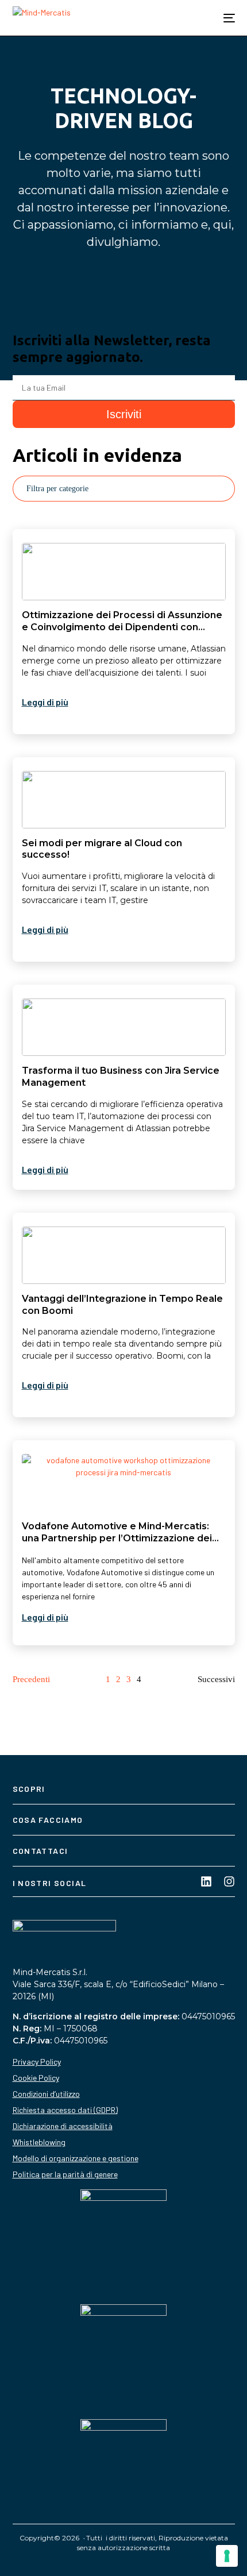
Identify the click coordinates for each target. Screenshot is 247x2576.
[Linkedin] (206, 1881)
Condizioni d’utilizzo (46, 2094)
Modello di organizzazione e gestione (76, 2158)
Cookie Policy (36, 2078)
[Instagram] (229, 1881)
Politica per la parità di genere (65, 2174)
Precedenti (31, 1679)
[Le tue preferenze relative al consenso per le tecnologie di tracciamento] (227, 2556)
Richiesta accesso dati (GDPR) (65, 2110)
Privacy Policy (37, 2062)
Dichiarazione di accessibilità (63, 2126)
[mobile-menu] (223, 18)
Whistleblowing (39, 2142)
